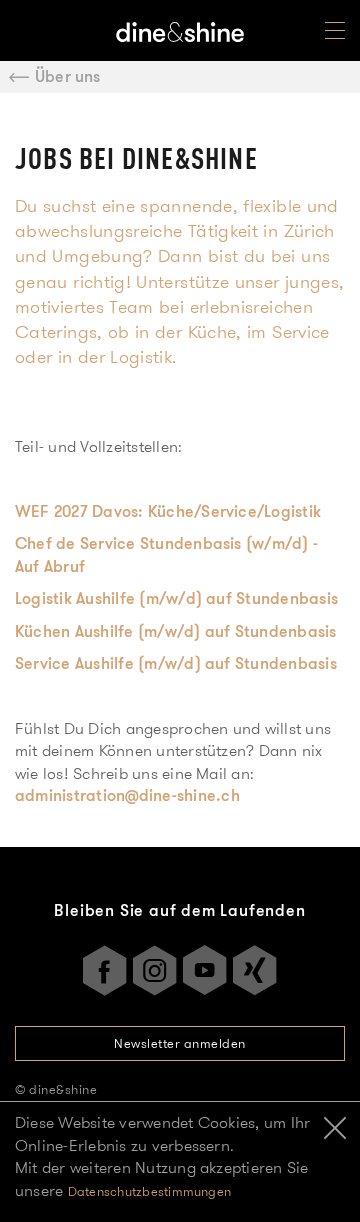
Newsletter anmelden (180, 1043)
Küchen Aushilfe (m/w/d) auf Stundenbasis (176, 631)
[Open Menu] (335, 35)
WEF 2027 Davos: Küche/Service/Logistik (168, 511)
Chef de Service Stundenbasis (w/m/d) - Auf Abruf (166, 554)
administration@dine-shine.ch (127, 795)
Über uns (68, 76)
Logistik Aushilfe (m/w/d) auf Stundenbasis (176, 598)
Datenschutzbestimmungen (150, 1191)
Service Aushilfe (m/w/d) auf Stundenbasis (176, 663)
